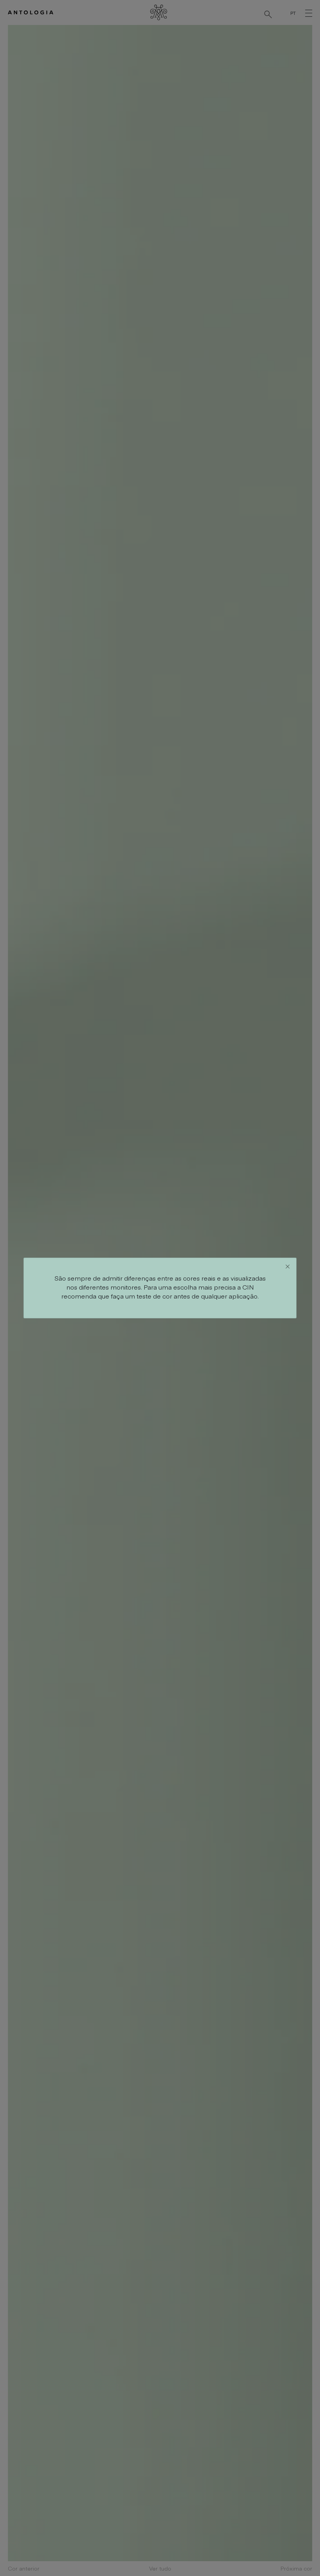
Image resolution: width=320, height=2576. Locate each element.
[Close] (288, 1267)
